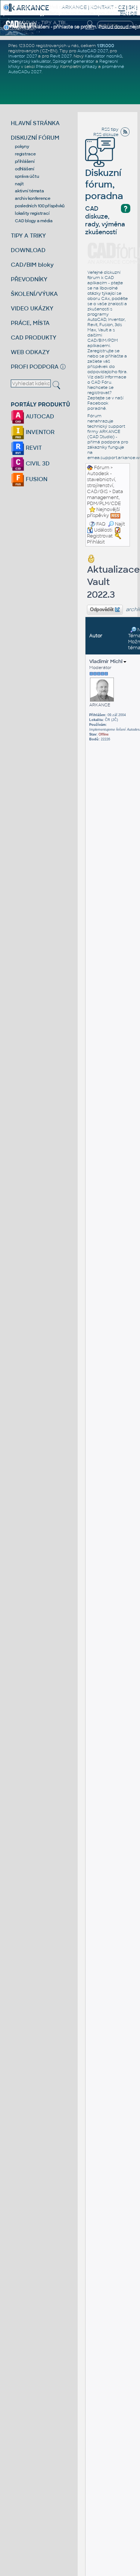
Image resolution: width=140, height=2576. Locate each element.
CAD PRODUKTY (34, 338)
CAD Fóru (101, 382)
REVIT (33, 448)
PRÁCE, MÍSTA (30, 323)
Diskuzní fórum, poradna (104, 184)
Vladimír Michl (106, 661)
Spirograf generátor (74, 61)
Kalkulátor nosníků (103, 56)
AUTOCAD (39, 416)
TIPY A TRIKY (28, 236)
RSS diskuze (106, 134)
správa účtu (27, 176)
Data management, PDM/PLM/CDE (105, 498)
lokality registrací (32, 213)
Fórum (102, 468)
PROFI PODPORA (35, 367)
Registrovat (100, 536)
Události (103, 530)
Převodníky (47, 66)
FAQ (101, 524)
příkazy (90, 66)
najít (19, 184)
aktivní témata (29, 191)
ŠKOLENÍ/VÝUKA (34, 294)
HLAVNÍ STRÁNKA (35, 123)
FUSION (36, 479)
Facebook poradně (98, 406)
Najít (120, 524)
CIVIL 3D (37, 463)
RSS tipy (110, 129)
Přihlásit (96, 542)
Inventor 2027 (23, 56)
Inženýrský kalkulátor (29, 61)
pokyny (22, 146)
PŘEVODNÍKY (29, 279)
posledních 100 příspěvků (40, 206)
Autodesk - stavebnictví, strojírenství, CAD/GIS (102, 483)
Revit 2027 (61, 56)
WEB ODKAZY (30, 352)
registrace (25, 154)
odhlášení (25, 169)
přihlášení (25, 161)
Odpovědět (102, 610)
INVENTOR (39, 432)
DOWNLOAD (28, 250)
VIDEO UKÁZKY (32, 308)
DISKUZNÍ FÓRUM (35, 138)
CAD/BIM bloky (32, 265)
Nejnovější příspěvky (103, 513)
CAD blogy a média (34, 221)
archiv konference (33, 198)
